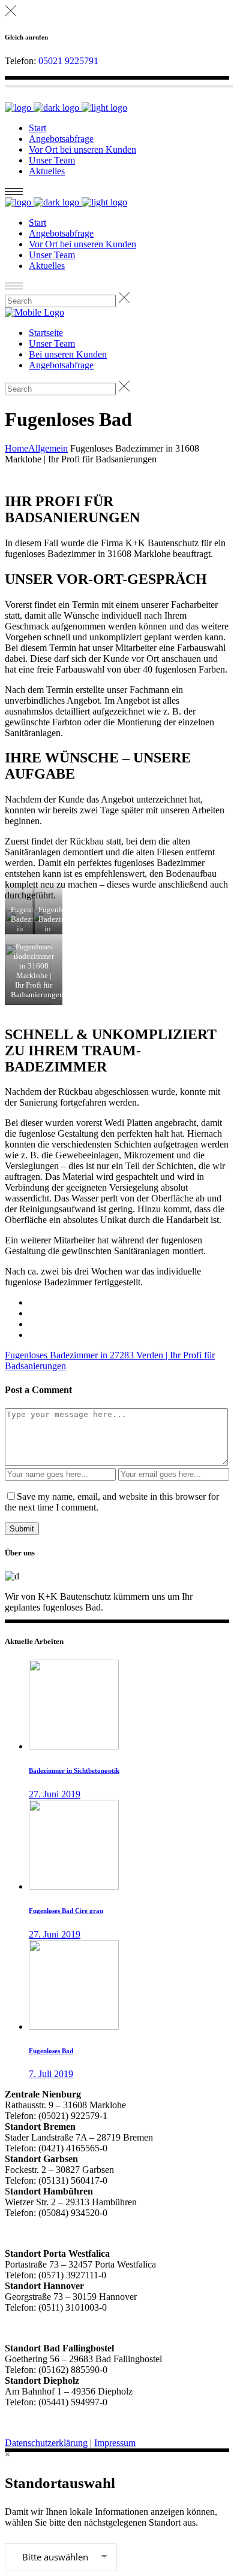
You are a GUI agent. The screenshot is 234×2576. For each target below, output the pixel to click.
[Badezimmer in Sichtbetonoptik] (74, 1746)
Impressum (115, 2443)
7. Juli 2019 (51, 2074)
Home (16, 448)
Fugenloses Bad (51, 2051)
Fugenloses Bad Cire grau (66, 1911)
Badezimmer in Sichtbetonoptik (74, 1770)
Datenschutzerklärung (46, 2443)
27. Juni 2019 (55, 1794)
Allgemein (48, 448)
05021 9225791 (68, 61)
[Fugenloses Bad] (74, 2026)
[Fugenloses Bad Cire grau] (74, 1886)
